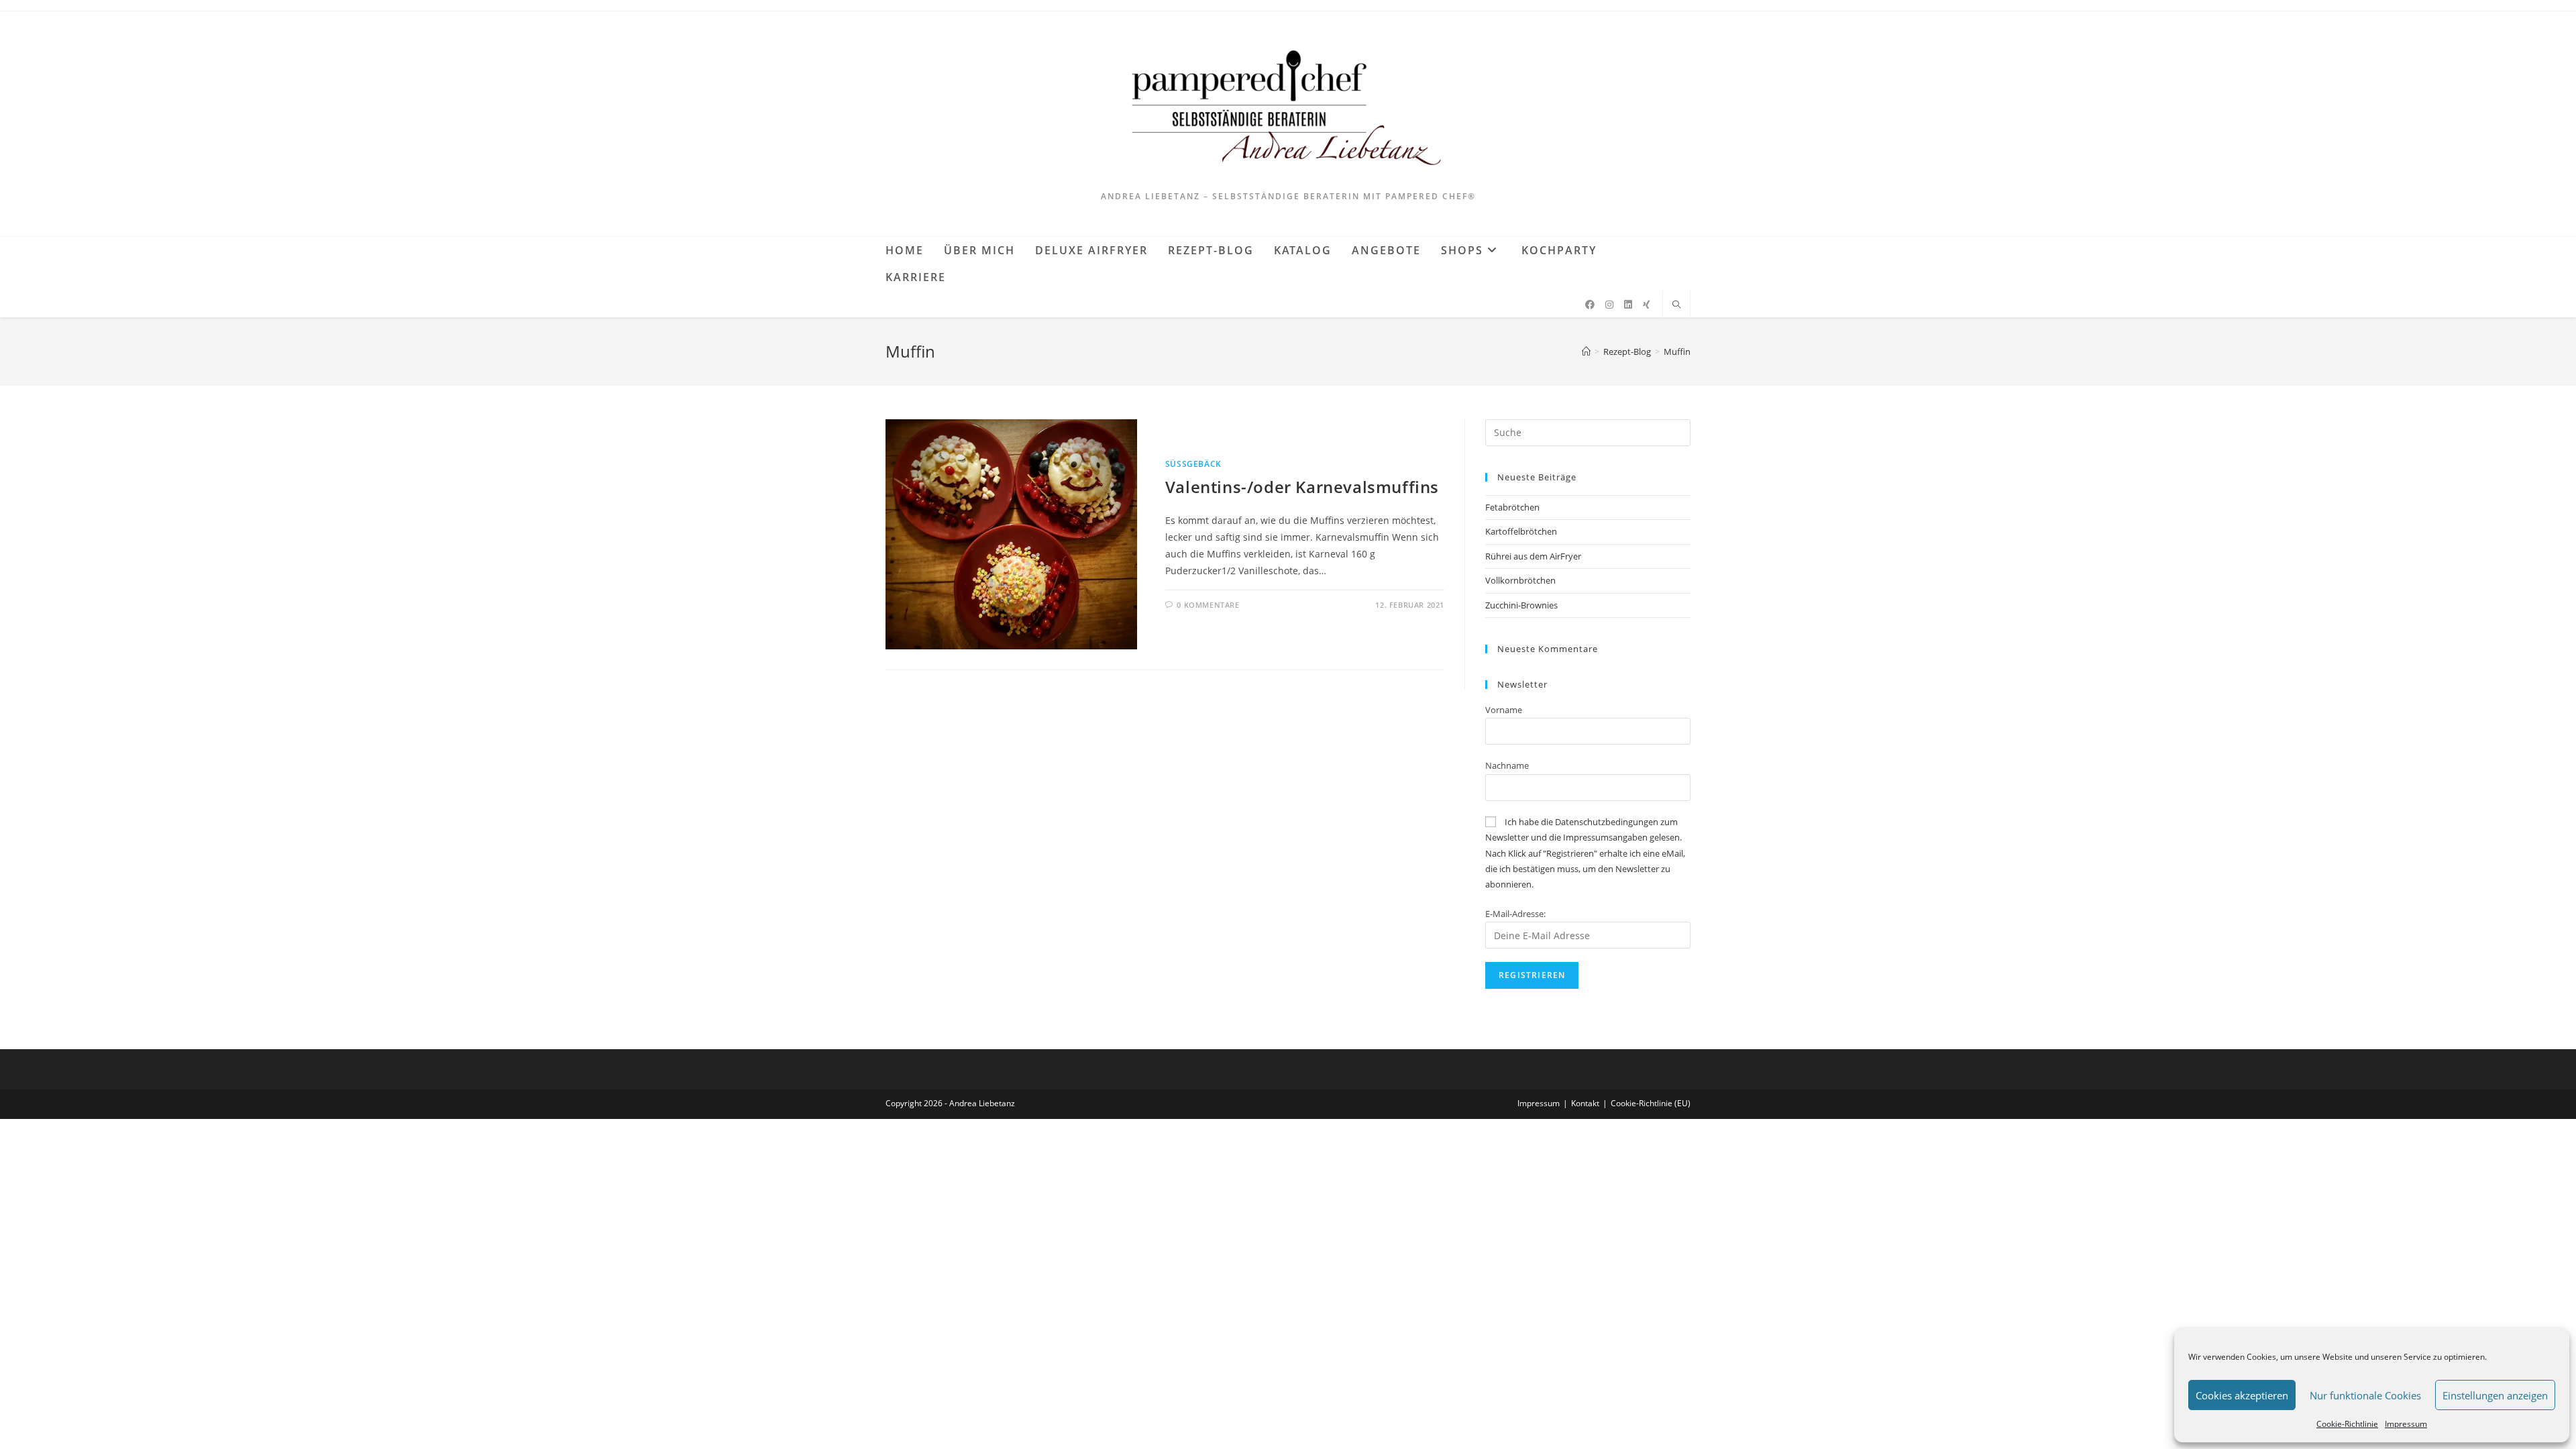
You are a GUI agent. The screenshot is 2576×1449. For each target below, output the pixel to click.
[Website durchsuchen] (1676, 305)
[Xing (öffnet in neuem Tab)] (1647, 305)
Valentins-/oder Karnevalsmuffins (1302, 487)
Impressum (2406, 1424)
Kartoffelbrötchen (1521, 531)
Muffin (1677, 352)
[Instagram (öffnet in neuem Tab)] (1609, 305)
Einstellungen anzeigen (2495, 1395)
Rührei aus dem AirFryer (1533, 556)
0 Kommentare (1208, 605)
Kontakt (1585, 1103)
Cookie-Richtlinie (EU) (1651, 1103)
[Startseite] (1586, 352)
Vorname (1504, 710)
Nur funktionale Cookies (2365, 1395)
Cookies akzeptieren (2242, 1395)
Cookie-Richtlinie (2347, 1424)
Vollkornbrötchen (1520, 580)
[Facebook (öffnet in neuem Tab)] (1590, 305)
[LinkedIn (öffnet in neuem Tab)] (1628, 305)
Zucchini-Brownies (1521, 605)
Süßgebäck (1193, 464)
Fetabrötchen (1512, 507)
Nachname (1507, 765)
